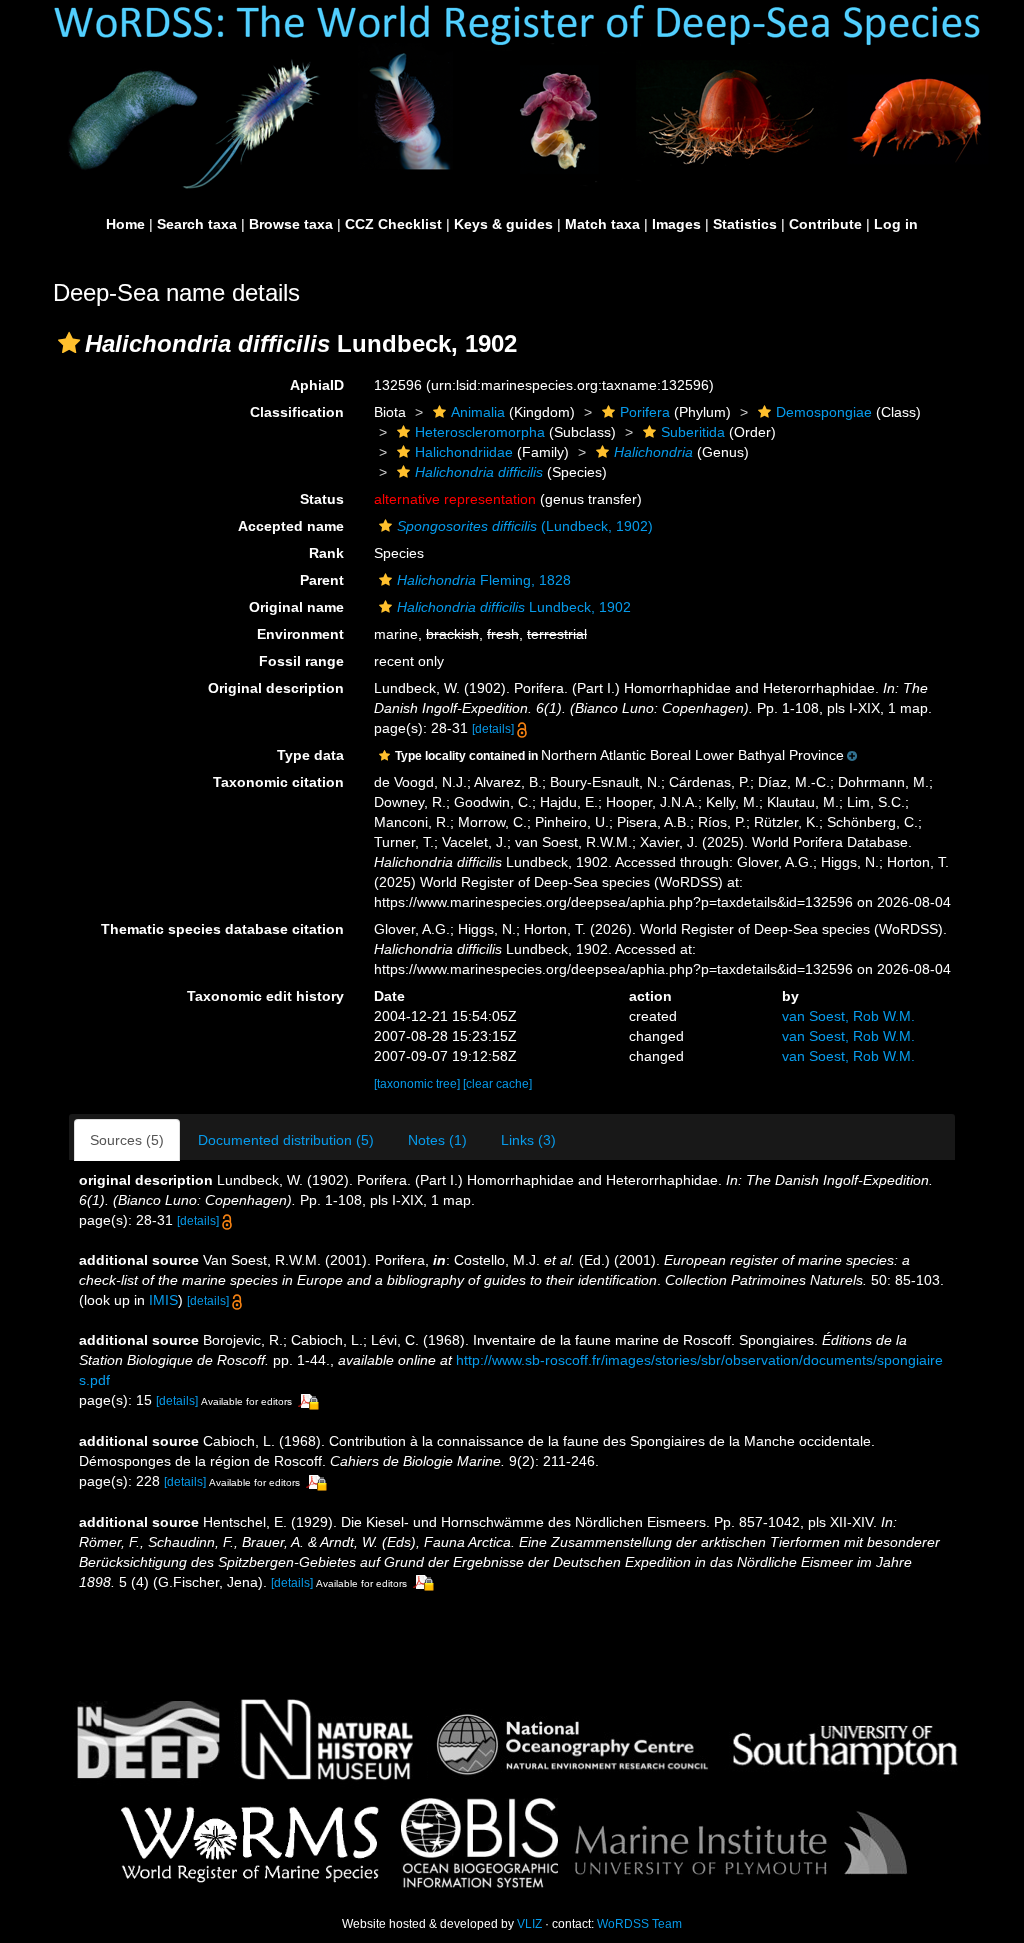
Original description (276, 688)
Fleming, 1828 (484, 580)
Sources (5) (127, 1140)
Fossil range (301, 661)
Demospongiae (824, 412)
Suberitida (693, 432)
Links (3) (528, 1140)
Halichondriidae (464, 452)
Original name (296, 607)
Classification (297, 412)
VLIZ (529, 1924)
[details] (493, 729)
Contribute (825, 224)
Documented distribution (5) (286, 1140)
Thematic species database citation (222, 929)
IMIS (163, 1300)
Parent (322, 580)
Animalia (478, 412)
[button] (69, 343)
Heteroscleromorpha (480, 432)
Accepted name (291, 526)
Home (125, 224)
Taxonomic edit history (265, 996)
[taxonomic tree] (418, 1084)
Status (322, 499)
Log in (896, 224)
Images (676, 224)
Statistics (745, 224)
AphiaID (317, 385)
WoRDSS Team (639, 1924)
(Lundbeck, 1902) (525, 526)
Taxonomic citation (278, 782)
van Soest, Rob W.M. (848, 1016)
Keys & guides (503, 224)
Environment (300, 634)
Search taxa (197, 224)
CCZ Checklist (393, 224)
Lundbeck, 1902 (514, 607)
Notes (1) (437, 1140)
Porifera (645, 412)
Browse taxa (291, 224)
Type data (310, 755)
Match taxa (602, 224)
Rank (326, 553)
